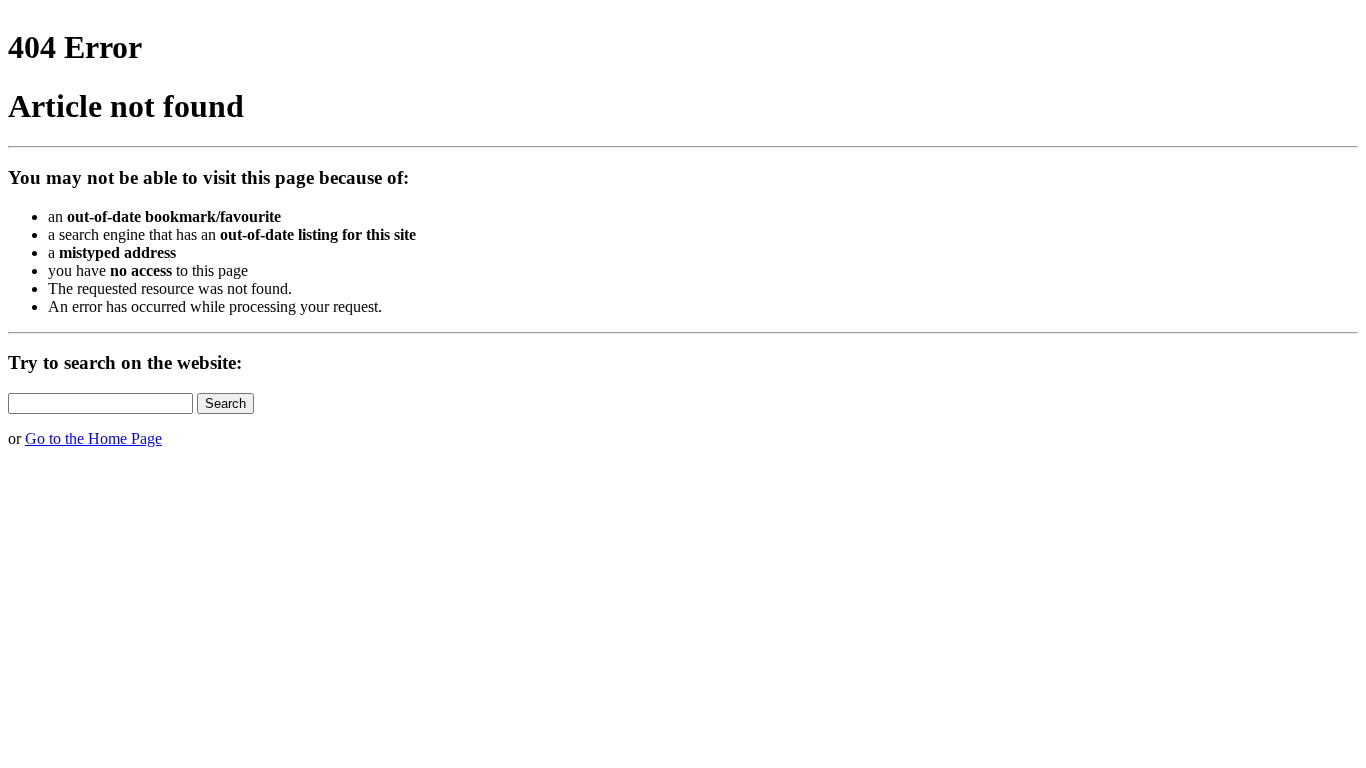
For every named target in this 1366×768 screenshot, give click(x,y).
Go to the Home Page (93, 438)
